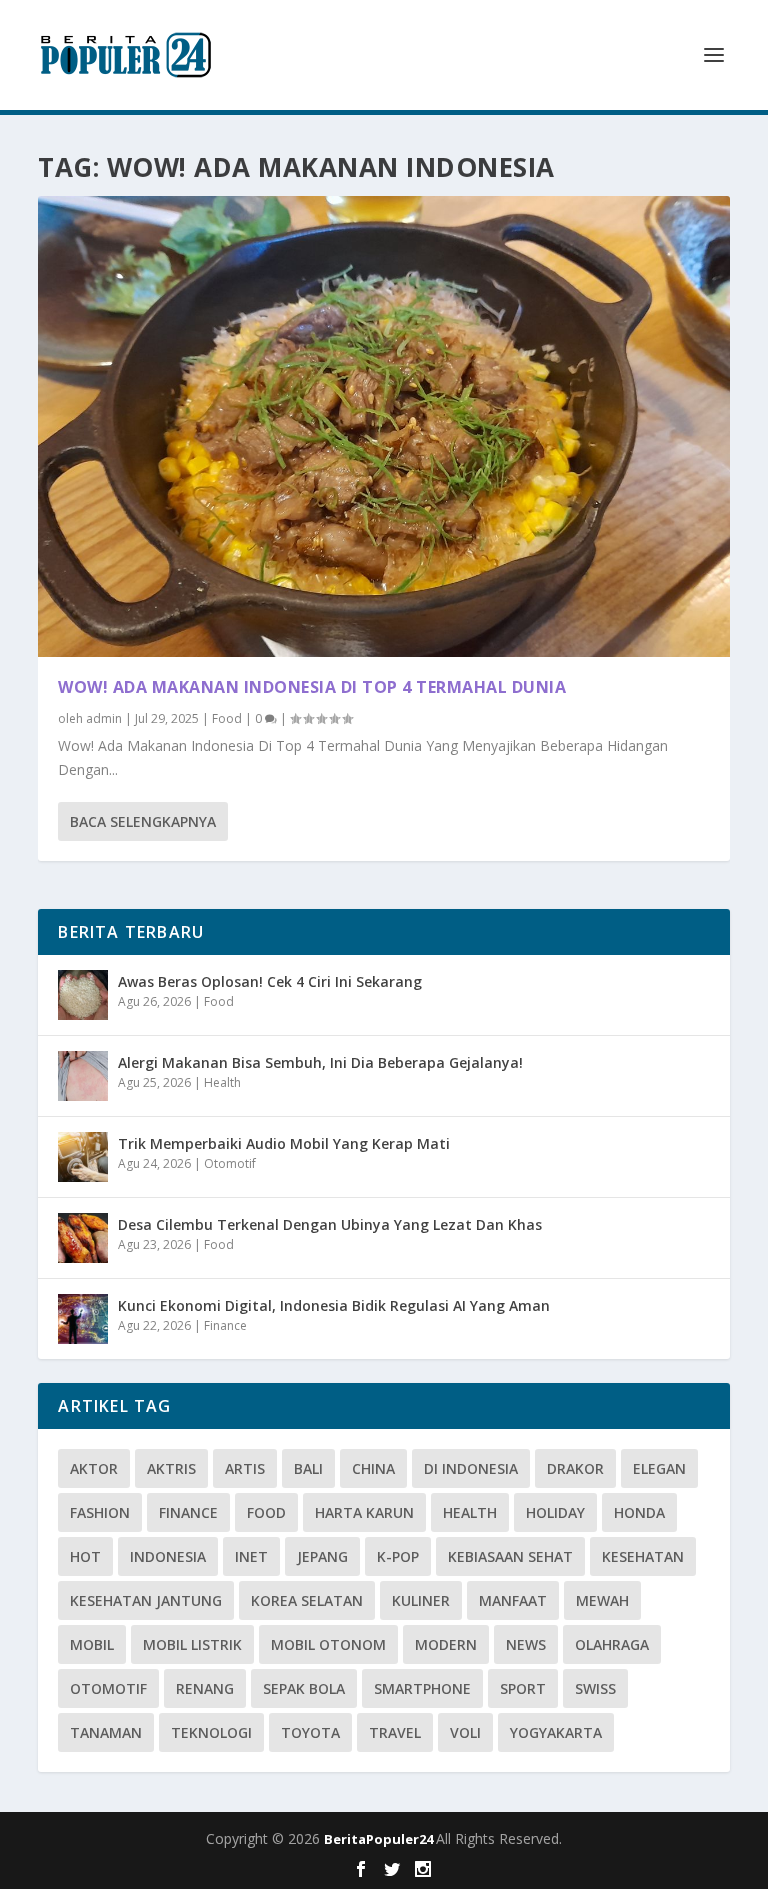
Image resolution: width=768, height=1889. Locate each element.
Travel (395, 1732)
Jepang (322, 1556)
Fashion (100, 1512)
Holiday (555, 1512)
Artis (245, 1468)
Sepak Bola (304, 1688)
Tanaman (106, 1732)
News (526, 1644)
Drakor (575, 1468)
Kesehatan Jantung (146, 1600)
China (373, 1468)
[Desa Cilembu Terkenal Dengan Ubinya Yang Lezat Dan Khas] (83, 1238)
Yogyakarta (556, 1732)
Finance (225, 1325)
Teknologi (211, 1732)
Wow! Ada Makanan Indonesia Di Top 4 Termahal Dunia (312, 687)
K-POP (398, 1556)
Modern (446, 1644)
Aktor (94, 1468)
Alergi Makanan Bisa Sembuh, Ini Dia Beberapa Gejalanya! (320, 1062)
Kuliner (421, 1600)
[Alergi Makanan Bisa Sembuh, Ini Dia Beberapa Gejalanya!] (83, 1076)
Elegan (659, 1468)
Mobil (92, 1644)
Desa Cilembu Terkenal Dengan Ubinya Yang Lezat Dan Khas (330, 1224)
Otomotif (230, 1163)
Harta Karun (364, 1512)
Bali (308, 1468)
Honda (639, 1512)
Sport (523, 1688)
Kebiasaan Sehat (510, 1556)
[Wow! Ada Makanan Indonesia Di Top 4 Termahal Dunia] (383, 426)
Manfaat (513, 1600)
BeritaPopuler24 (380, 1839)
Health (222, 1082)
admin (104, 718)
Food (227, 718)
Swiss (595, 1688)
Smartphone (422, 1688)
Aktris (171, 1468)
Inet (251, 1556)
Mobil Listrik (192, 1644)
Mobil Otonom (328, 1644)
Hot (85, 1556)
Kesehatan (643, 1556)
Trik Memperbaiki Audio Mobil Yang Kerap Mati (284, 1143)
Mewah (602, 1600)
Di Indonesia (471, 1468)
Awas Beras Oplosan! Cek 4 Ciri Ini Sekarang (270, 981)
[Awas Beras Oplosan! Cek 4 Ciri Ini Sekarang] (83, 995)
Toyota (310, 1732)
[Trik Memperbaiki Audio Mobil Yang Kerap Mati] (83, 1157)
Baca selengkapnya (143, 821)
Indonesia (168, 1556)
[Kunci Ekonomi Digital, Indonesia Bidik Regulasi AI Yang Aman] (83, 1319)
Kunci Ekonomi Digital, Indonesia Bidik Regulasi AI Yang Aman (334, 1305)
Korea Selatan (307, 1600)
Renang (205, 1688)
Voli (465, 1732)
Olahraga (612, 1644)
